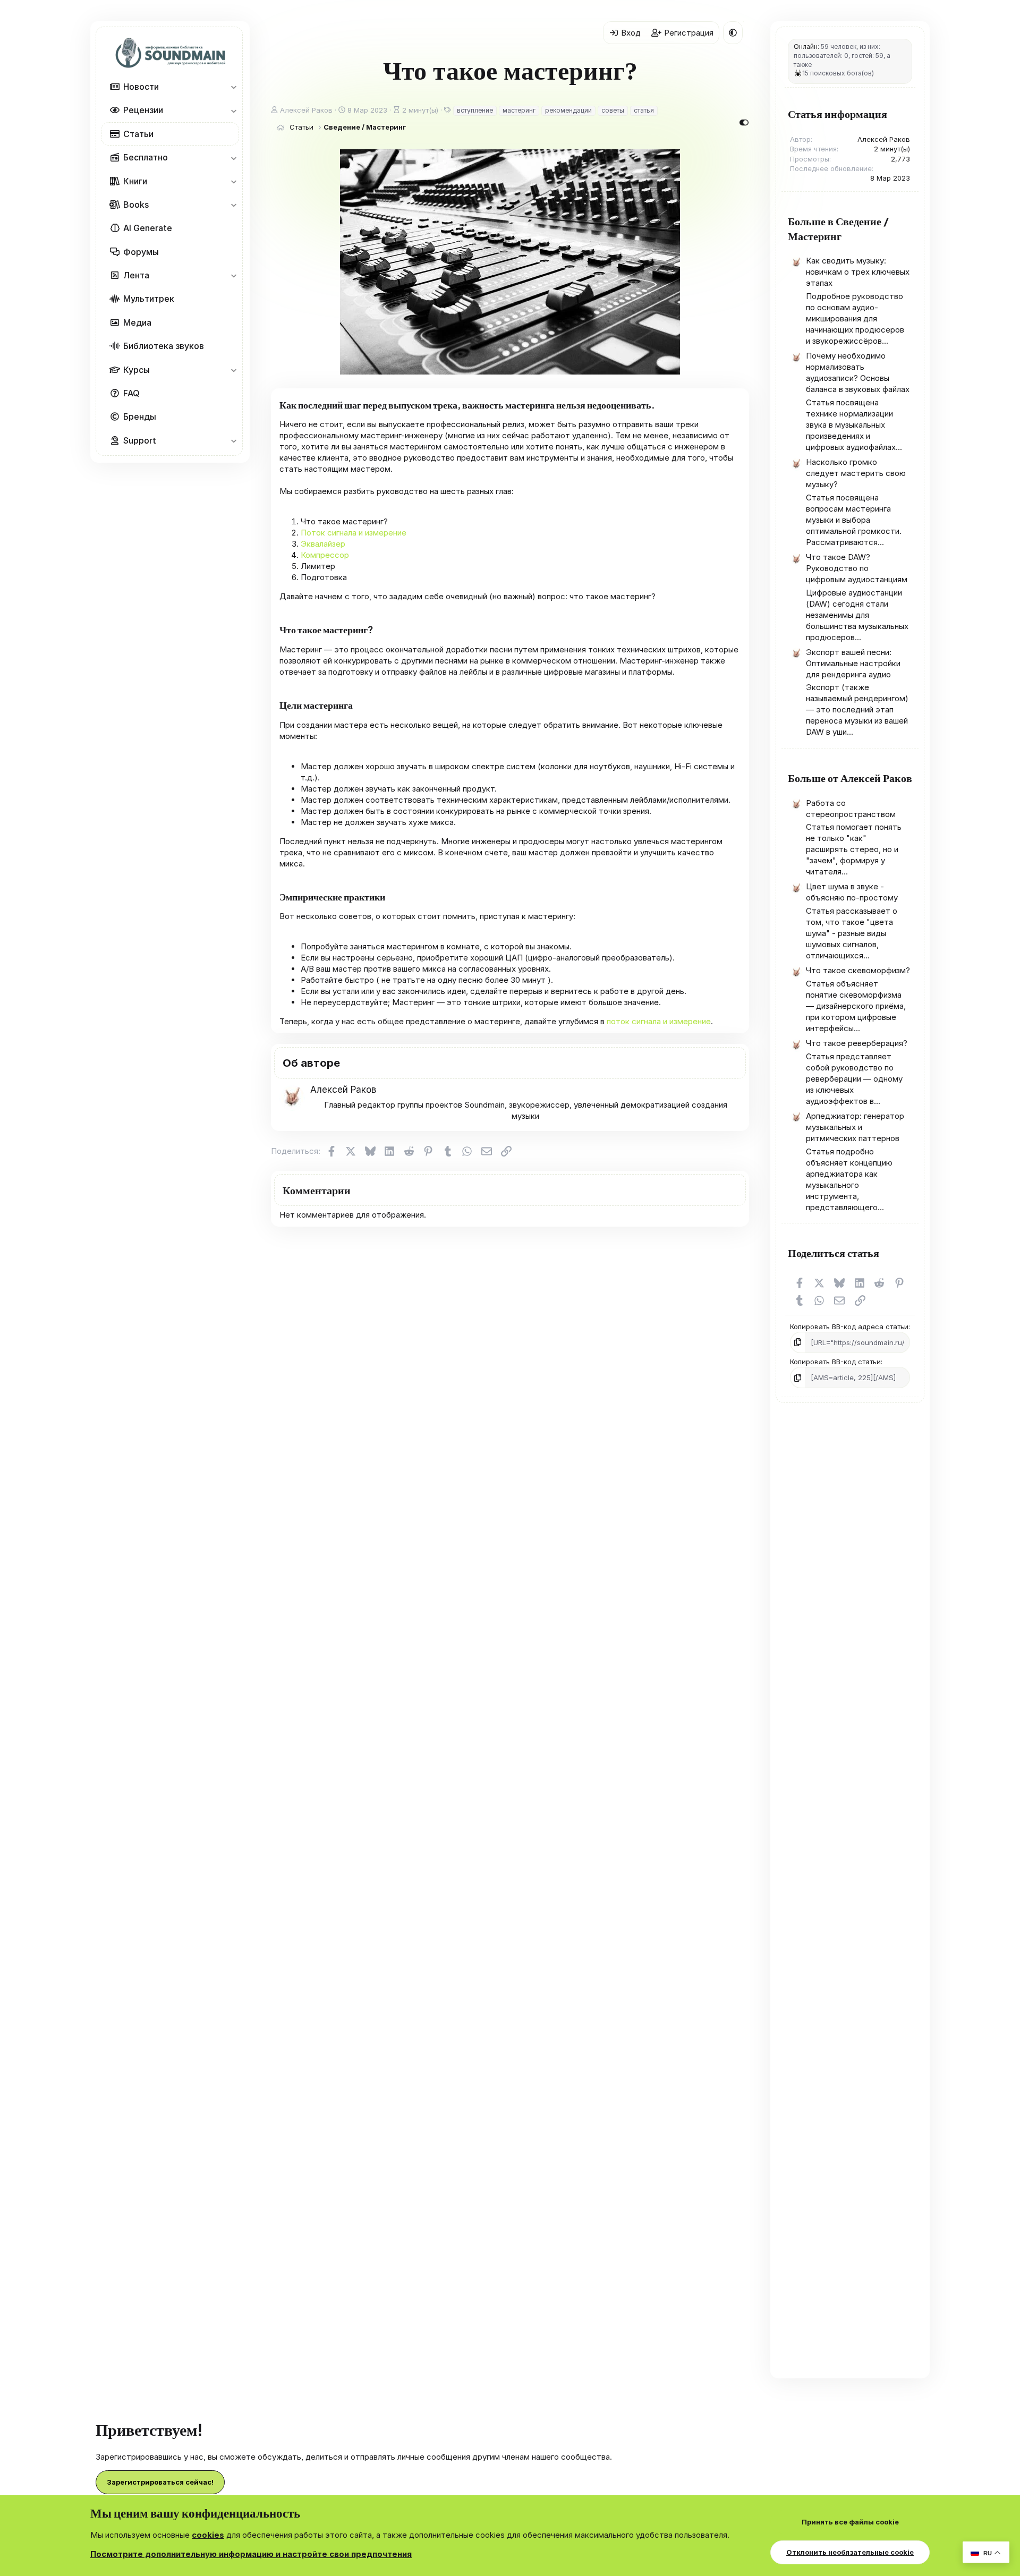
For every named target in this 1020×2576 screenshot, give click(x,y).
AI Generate (148, 228)
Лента (136, 275)
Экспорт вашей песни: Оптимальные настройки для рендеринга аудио (853, 663)
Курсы (137, 369)
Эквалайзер (323, 544)
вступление (475, 110)
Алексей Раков (306, 110)
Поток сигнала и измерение (354, 533)
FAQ (131, 393)
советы (613, 110)
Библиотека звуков (164, 346)
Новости (141, 87)
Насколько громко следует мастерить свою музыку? (856, 473)
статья (644, 110)
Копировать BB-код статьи (835, 1362)
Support (140, 440)
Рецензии (143, 110)
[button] (233, 87)
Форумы (141, 251)
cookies (208, 2535)
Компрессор (325, 555)
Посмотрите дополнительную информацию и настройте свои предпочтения (251, 2554)
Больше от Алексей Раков (850, 777)
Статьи (138, 133)
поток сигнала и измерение (659, 1021)
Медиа (137, 322)
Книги (135, 181)
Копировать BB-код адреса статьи (849, 1327)
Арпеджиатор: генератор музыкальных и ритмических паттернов (855, 1127)
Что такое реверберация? (857, 1043)
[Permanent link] (661, 405)
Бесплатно (146, 157)
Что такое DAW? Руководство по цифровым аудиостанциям (857, 568)
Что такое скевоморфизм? (858, 970)
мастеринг (519, 110)
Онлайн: (806, 46)
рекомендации (568, 110)
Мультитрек (149, 299)
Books (136, 205)
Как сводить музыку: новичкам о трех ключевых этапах (858, 272)
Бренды (140, 416)
